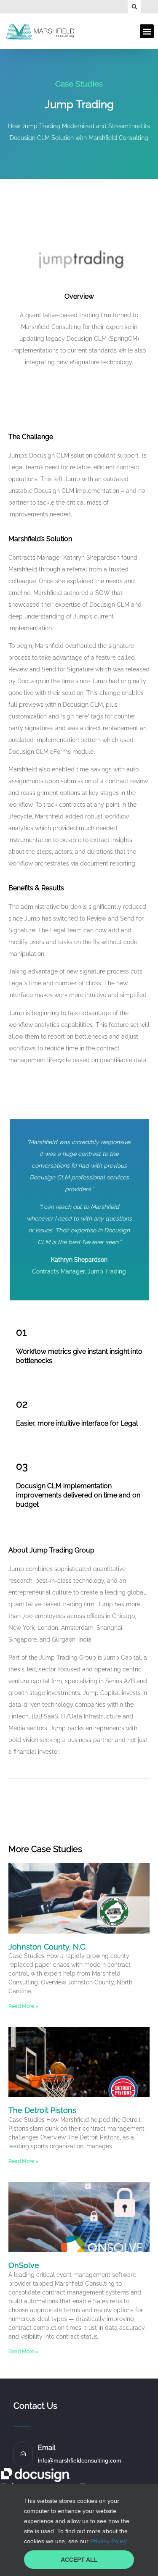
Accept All (79, 2560)
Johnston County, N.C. (47, 1947)
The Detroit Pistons (42, 2110)
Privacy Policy (108, 2541)
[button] (134, 7)
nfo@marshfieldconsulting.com (80, 2460)
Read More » (23, 2006)
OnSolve (24, 2265)
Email (47, 2448)
